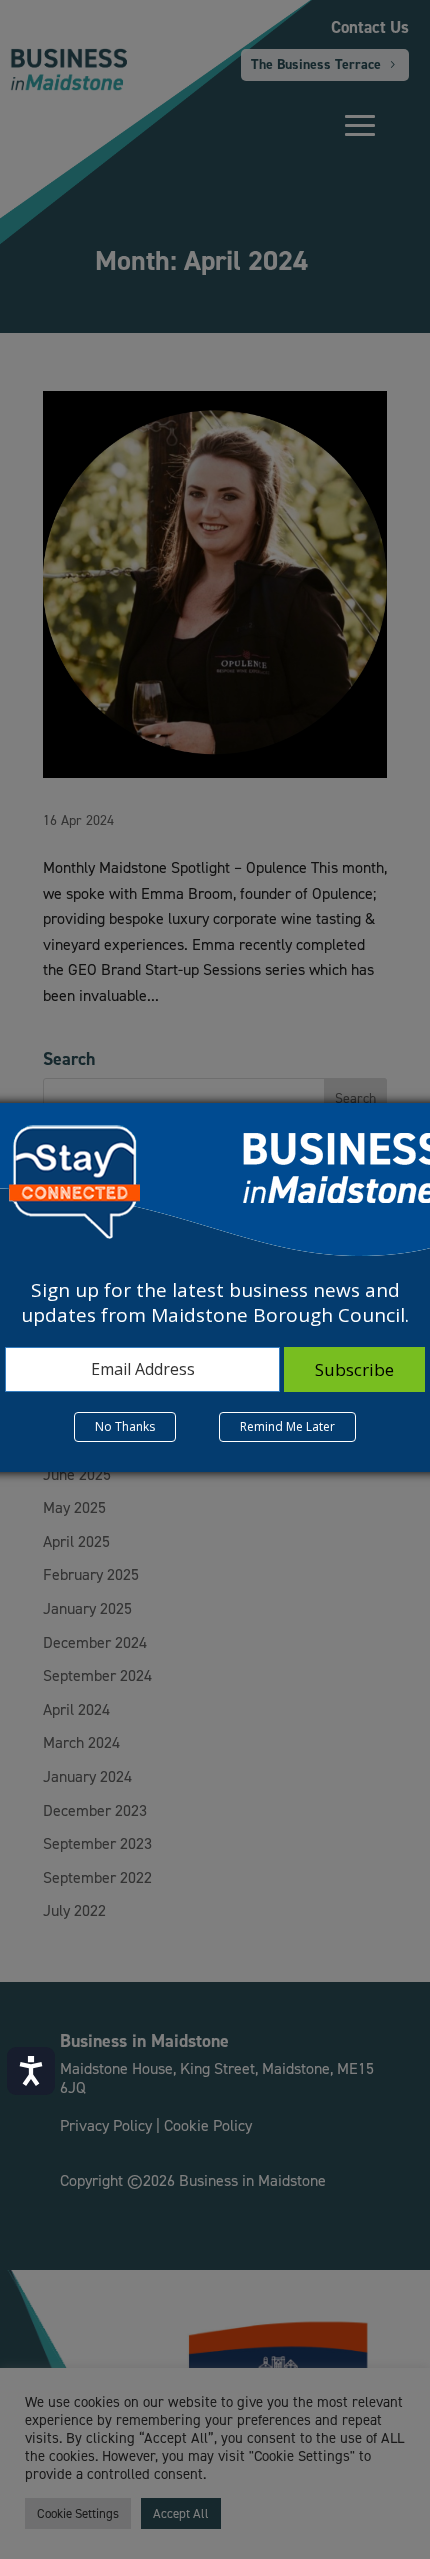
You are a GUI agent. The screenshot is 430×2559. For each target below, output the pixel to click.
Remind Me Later (287, 1426)
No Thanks (125, 1426)
